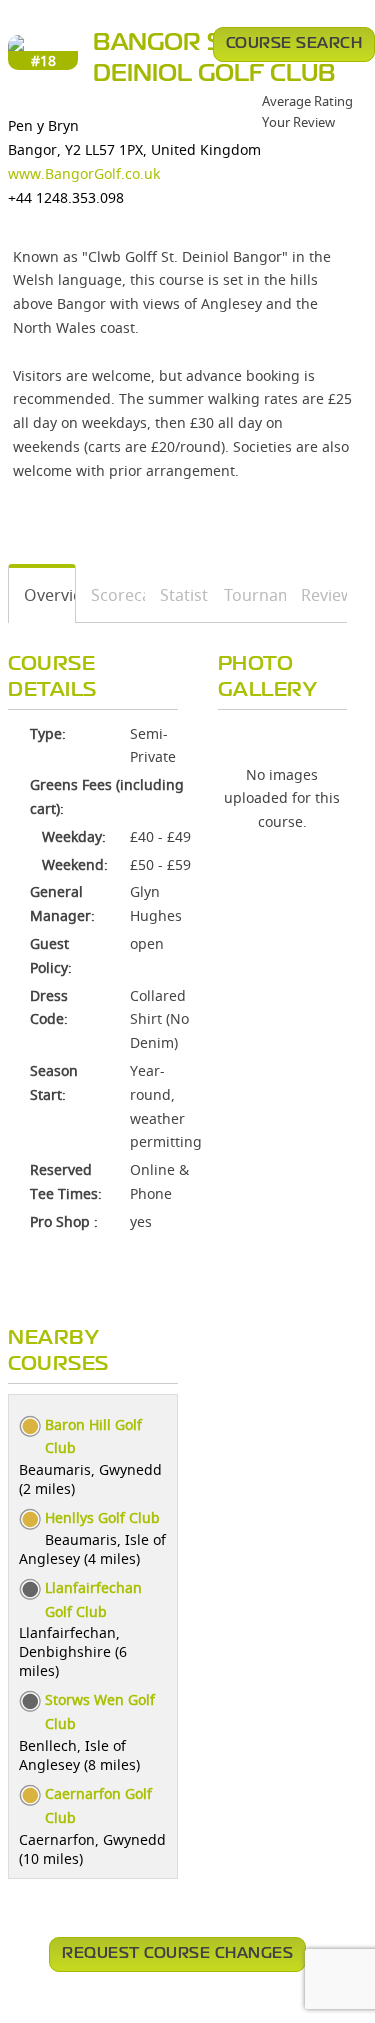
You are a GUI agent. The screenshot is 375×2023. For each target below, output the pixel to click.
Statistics (177, 595)
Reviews (317, 595)
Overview (42, 595)
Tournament (248, 595)
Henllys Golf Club (102, 1517)
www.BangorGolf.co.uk (84, 173)
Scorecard (111, 595)
